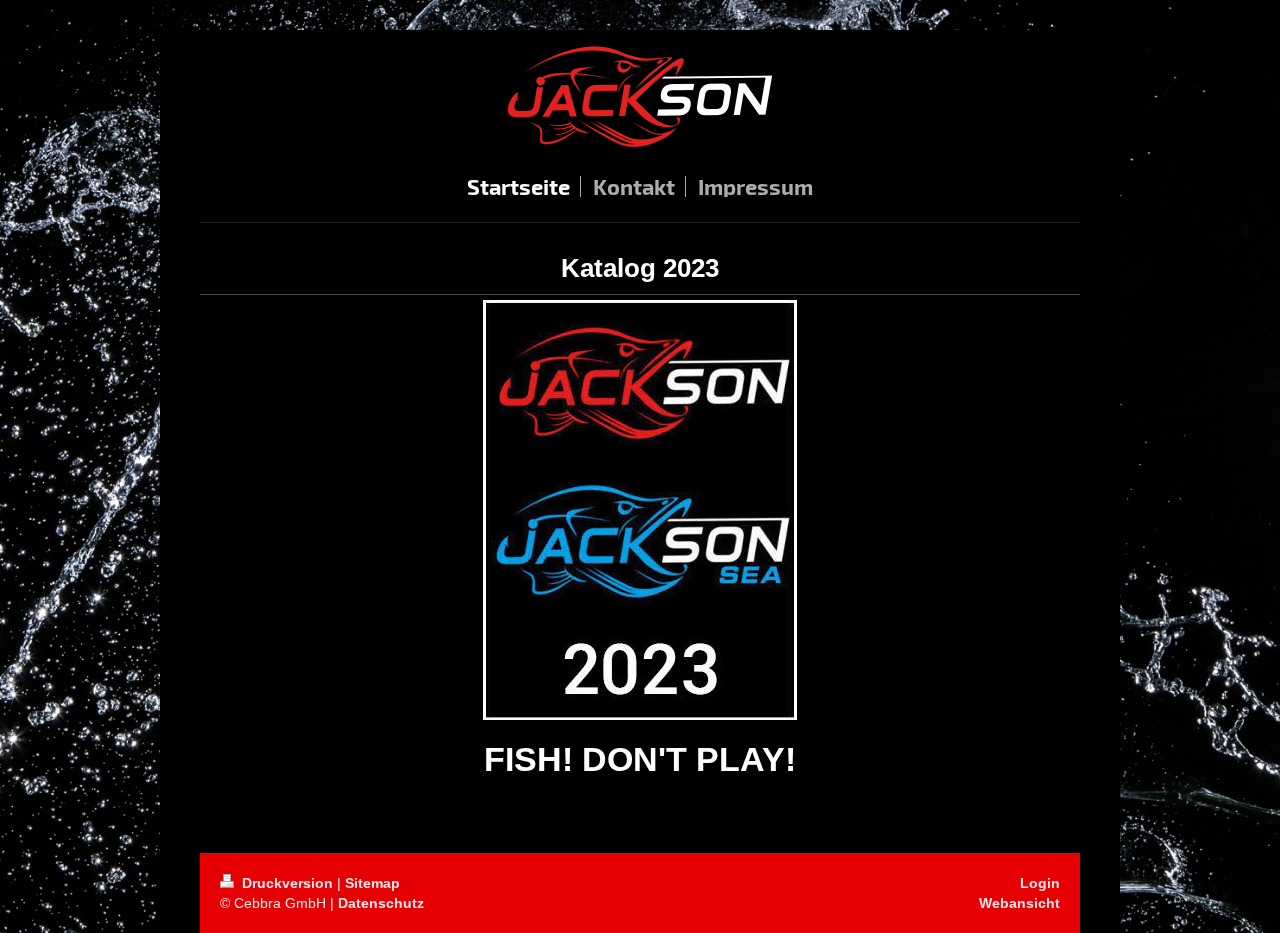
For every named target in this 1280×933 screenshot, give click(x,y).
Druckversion (287, 883)
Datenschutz (381, 903)
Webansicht (1019, 903)
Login (1040, 883)
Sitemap (372, 883)
